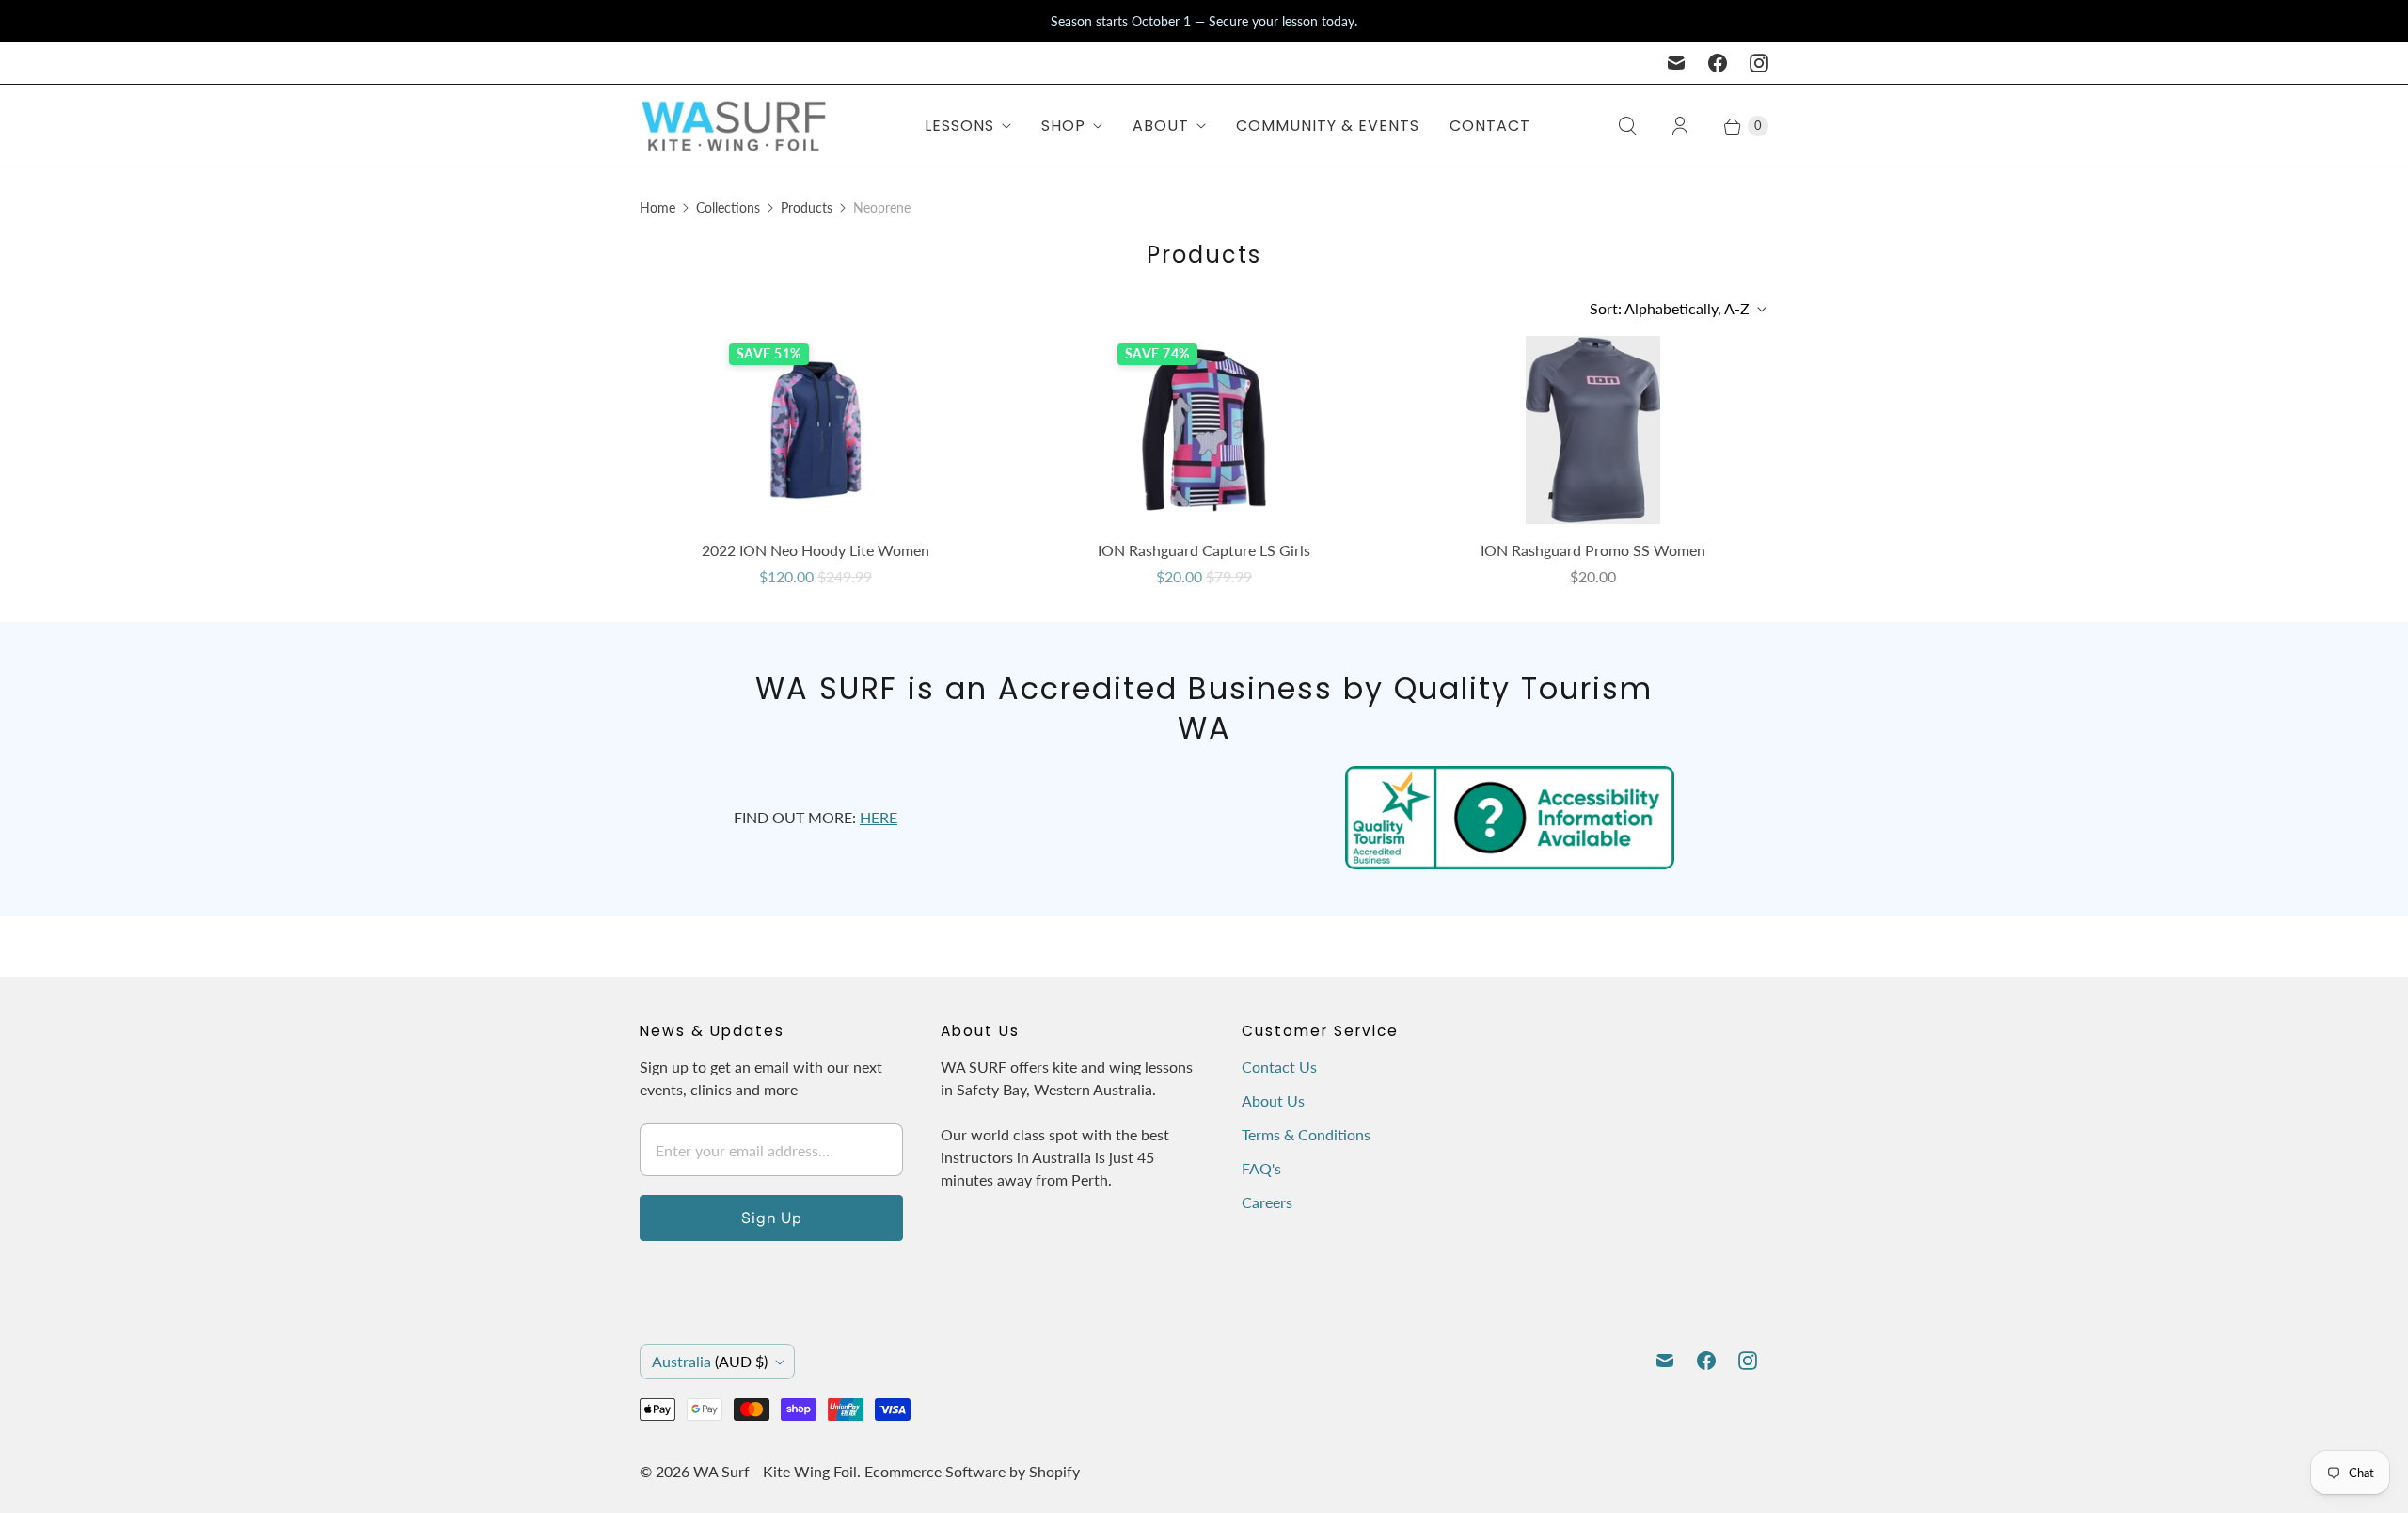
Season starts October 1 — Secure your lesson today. (1204, 21)
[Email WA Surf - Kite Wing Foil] (1676, 63)
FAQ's (1261, 1168)
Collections (728, 207)
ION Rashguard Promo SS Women (1593, 550)
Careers (1267, 1202)
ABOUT (1161, 126)
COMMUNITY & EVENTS (1328, 126)
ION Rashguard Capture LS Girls (1204, 550)
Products (807, 207)
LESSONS (959, 126)
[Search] (1627, 126)
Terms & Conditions (1306, 1134)
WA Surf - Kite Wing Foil (775, 1471)
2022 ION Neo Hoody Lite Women (816, 550)
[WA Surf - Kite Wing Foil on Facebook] (1718, 63)
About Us (1273, 1100)
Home (657, 207)
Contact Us (1279, 1067)
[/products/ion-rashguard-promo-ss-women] (1593, 430)
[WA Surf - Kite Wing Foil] (734, 126)
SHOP (1063, 126)
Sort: (1670, 308)
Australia (710, 1361)
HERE (879, 817)
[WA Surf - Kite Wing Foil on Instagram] (1759, 63)
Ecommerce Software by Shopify (972, 1471)
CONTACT (1490, 126)
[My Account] (1680, 126)
